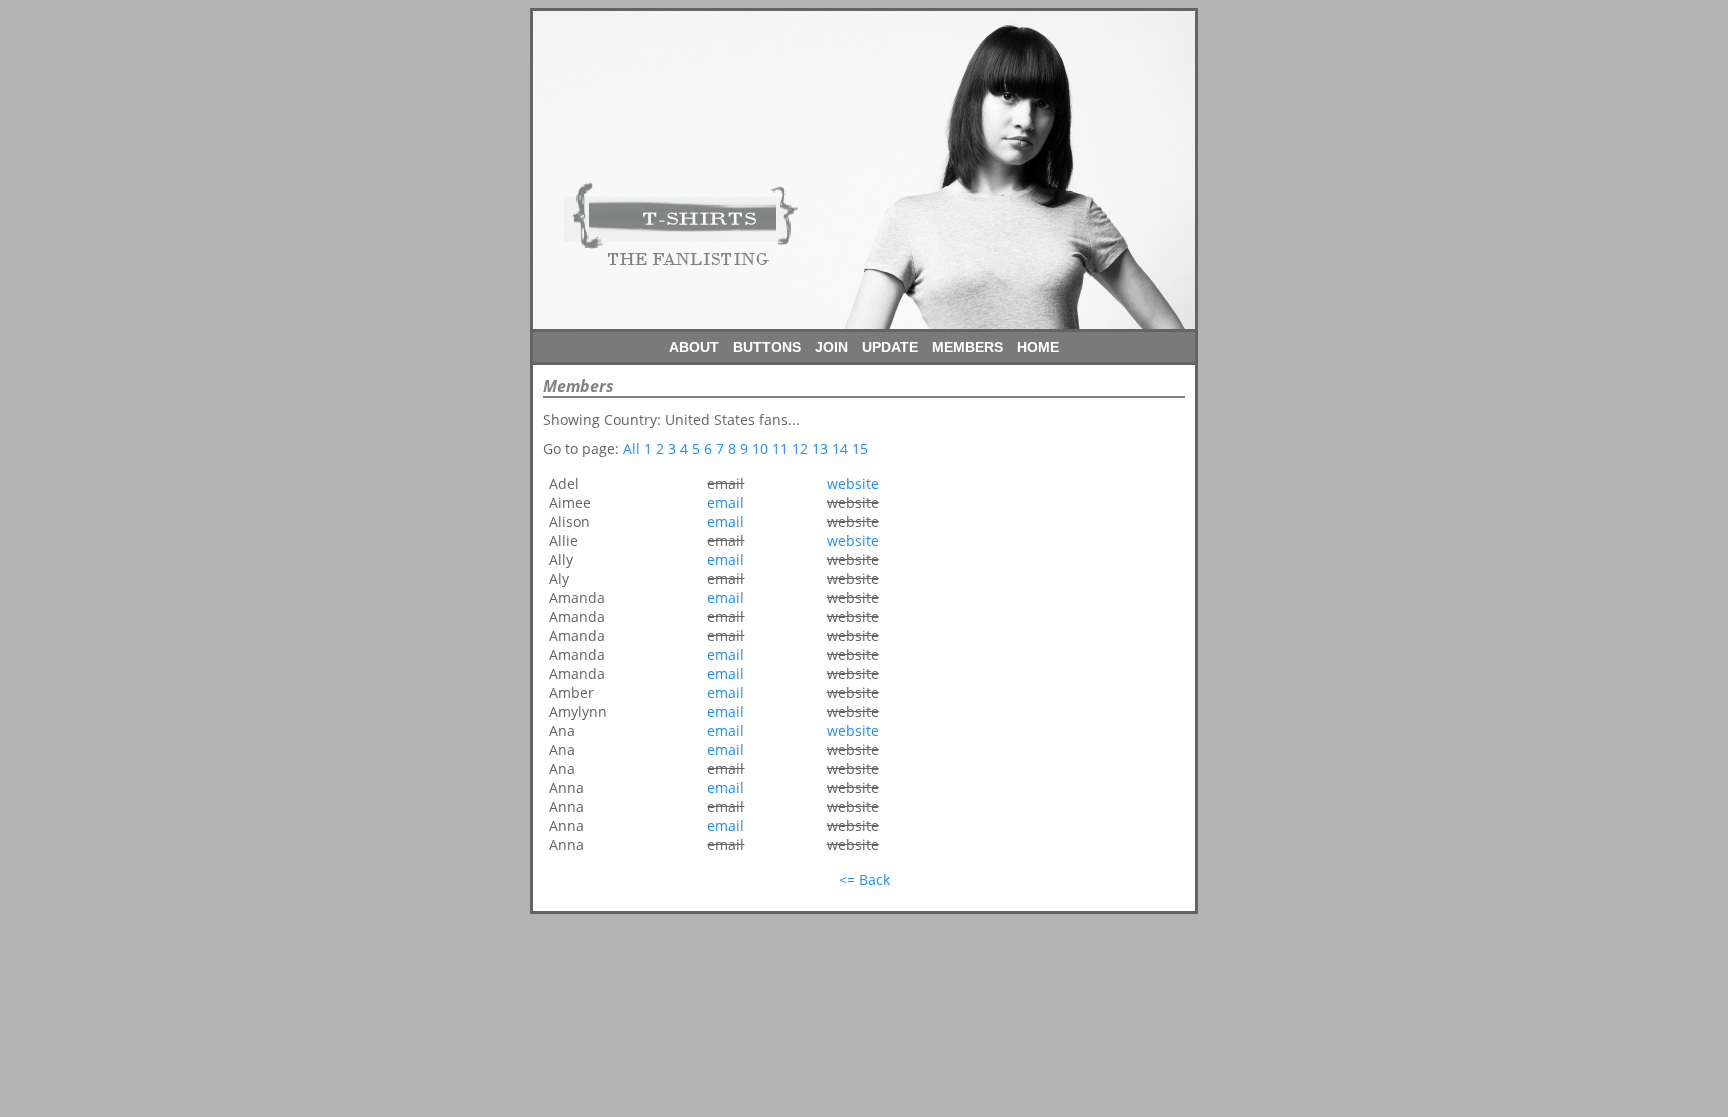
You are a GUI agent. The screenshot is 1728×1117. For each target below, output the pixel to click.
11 (780, 448)
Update (890, 347)
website (853, 483)
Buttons (767, 347)
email (725, 502)
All (631, 448)
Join (831, 347)
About (694, 347)
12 (800, 448)
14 (840, 448)
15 (860, 448)
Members (967, 347)
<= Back (864, 879)
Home (1038, 347)
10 (760, 448)
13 (820, 448)
